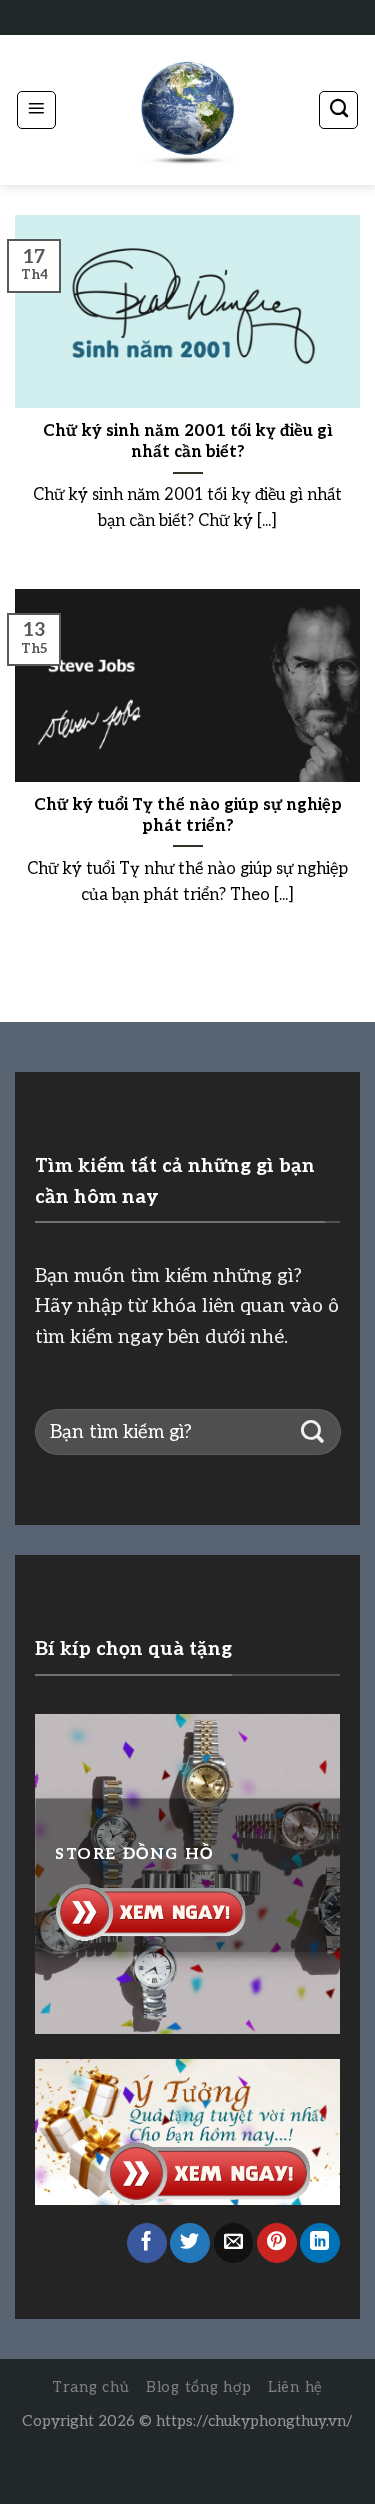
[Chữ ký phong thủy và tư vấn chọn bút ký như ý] (188, 110)
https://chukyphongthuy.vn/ (254, 2421)
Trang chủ (91, 2387)
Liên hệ (295, 2387)
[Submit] (312, 1432)
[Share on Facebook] (147, 2243)
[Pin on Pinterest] (277, 2243)
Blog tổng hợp (199, 2387)
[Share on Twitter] (190, 2243)
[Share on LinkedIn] (320, 2243)
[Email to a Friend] (234, 2243)
